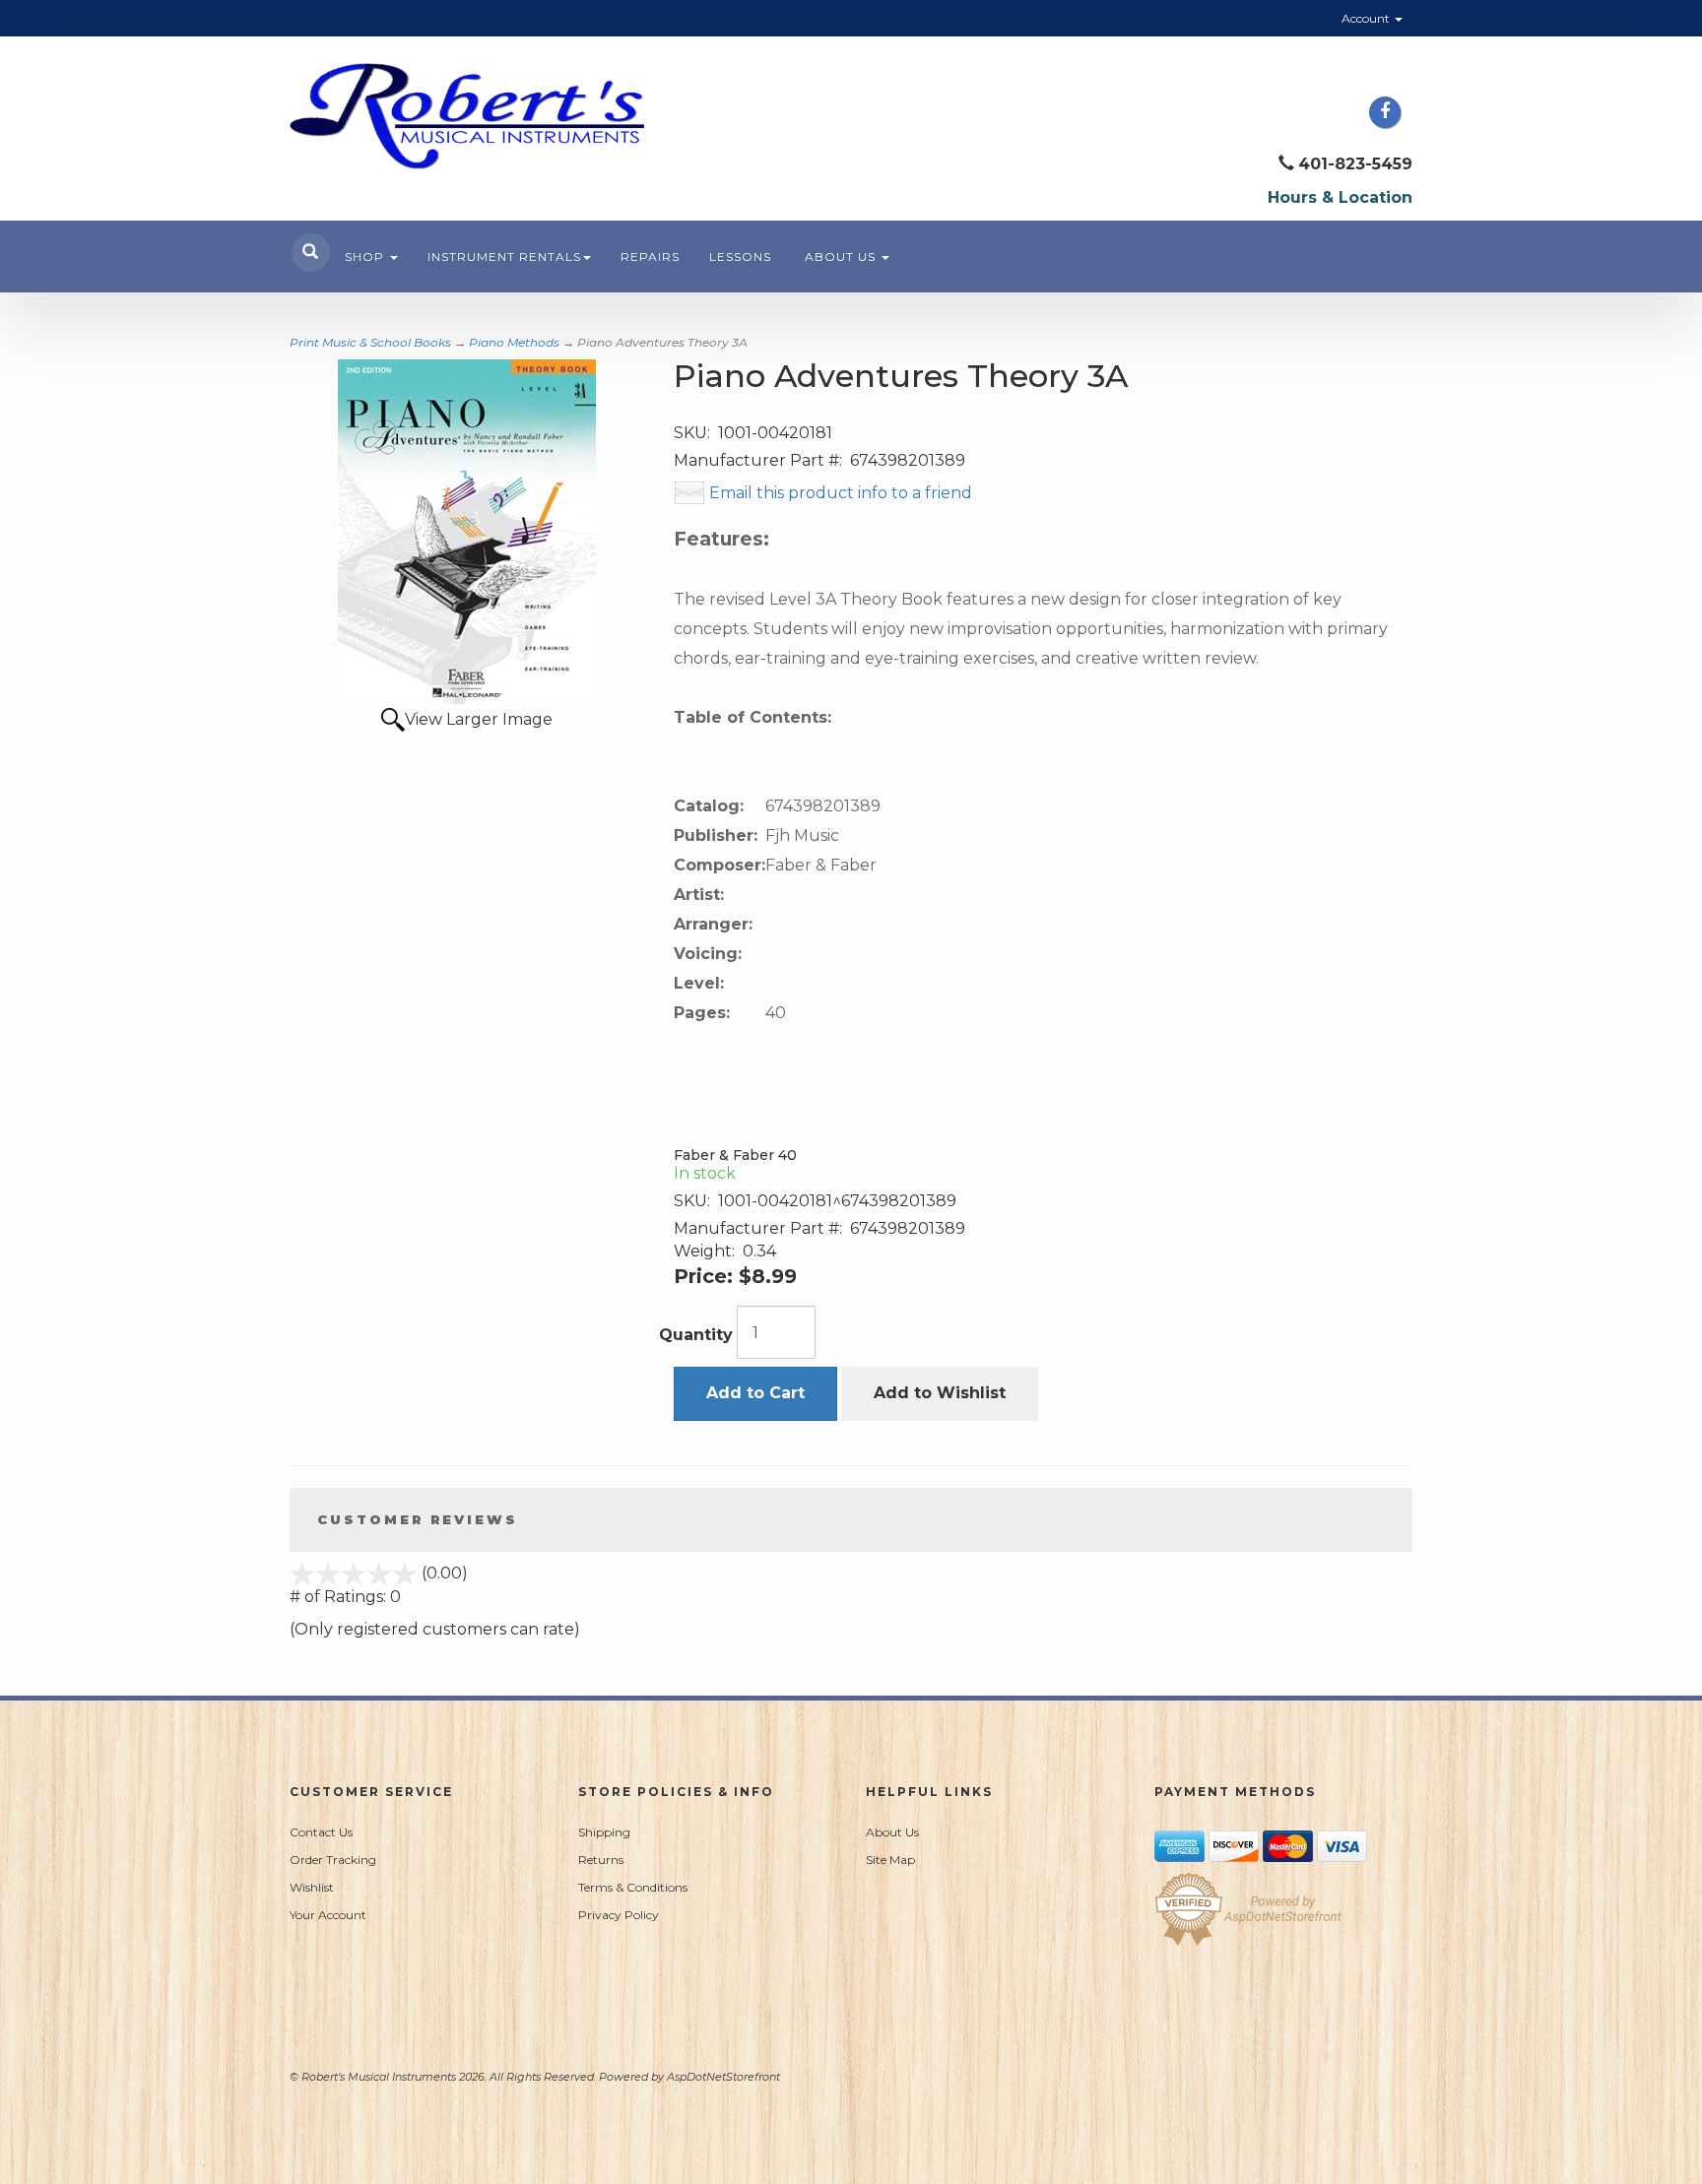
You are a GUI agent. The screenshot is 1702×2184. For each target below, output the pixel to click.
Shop (366, 257)
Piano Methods (514, 342)
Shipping (604, 1832)
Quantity (696, 1335)
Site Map (890, 1860)
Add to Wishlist (940, 1393)
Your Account (328, 1915)
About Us (842, 257)
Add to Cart (755, 1393)
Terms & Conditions (633, 1887)
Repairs (650, 257)
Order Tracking (333, 1860)
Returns (601, 1860)
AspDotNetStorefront (723, 2077)
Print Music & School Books (370, 342)
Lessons (740, 257)
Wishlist (312, 1887)
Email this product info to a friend (841, 493)
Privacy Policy (619, 1915)
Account (1367, 18)
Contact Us (321, 1832)
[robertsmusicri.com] (467, 116)
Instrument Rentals (504, 257)
